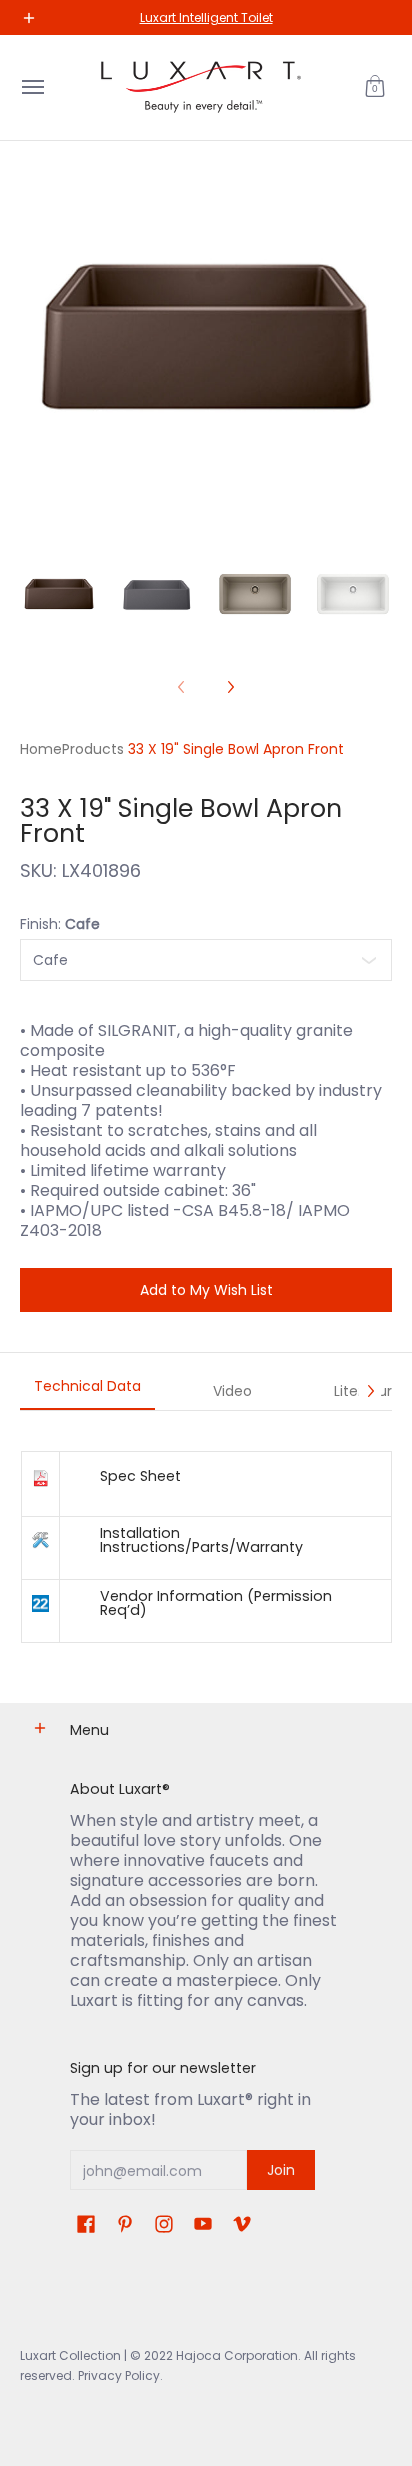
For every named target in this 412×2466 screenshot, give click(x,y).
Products (93, 749)
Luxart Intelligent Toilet (206, 17)
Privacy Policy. (119, 2375)
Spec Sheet (140, 1476)
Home (41, 749)
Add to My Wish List (206, 1290)
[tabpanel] (206, 1546)
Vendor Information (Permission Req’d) (216, 1603)
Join (281, 2170)
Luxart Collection (70, 2355)
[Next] (230, 687)
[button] (375, 87)
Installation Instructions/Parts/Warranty (201, 1540)
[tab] (87, 1392)
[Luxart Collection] (201, 87)
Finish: (60, 924)
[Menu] (32, 87)
